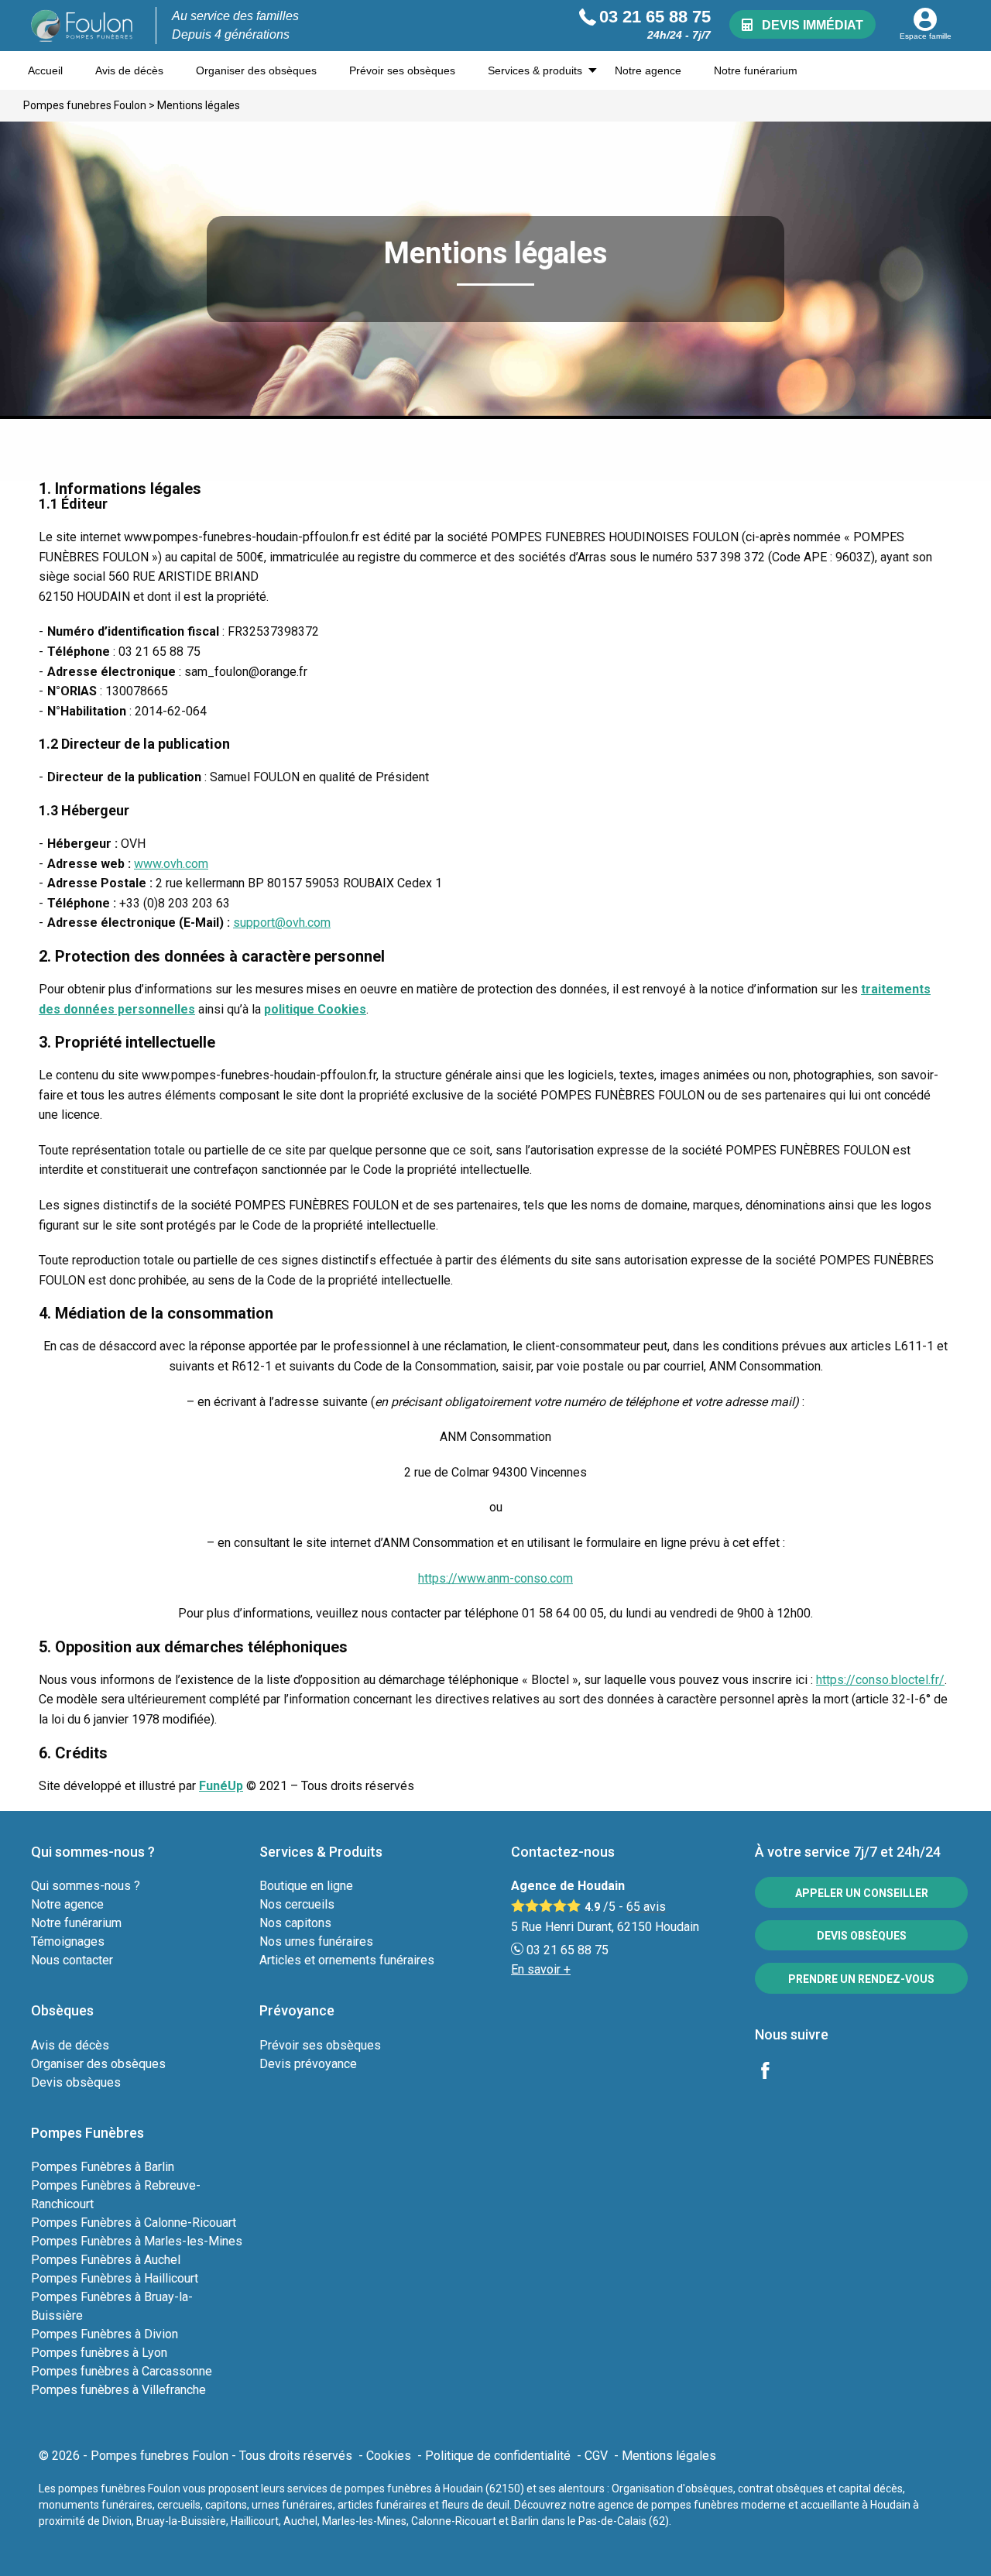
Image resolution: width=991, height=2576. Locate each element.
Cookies (389, 2456)
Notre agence (648, 70)
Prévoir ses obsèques (402, 70)
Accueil (45, 70)
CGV (596, 2456)
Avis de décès (129, 70)
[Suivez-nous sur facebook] (774, 2072)
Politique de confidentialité (498, 2456)
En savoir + (541, 1969)
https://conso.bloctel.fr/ (880, 1680)
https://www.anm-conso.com (495, 1578)
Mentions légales (669, 2456)
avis (646, 1907)
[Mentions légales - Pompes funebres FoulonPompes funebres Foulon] (82, 26)
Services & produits (535, 70)
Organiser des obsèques (256, 70)
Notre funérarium (756, 70)
